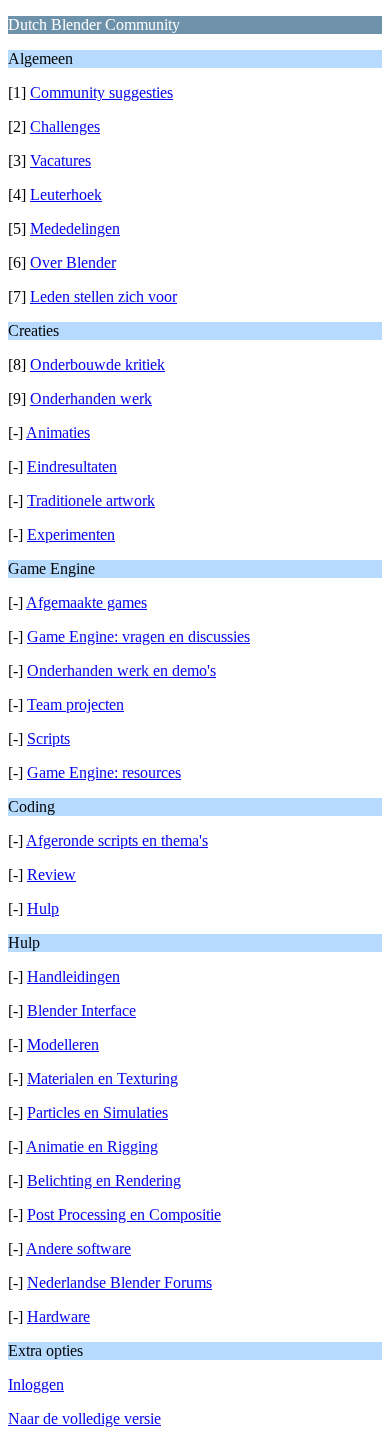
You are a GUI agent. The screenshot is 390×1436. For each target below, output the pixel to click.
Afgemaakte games (86, 602)
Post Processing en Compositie (124, 1214)
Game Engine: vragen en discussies (138, 636)
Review (51, 874)
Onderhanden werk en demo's (121, 670)
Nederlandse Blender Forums (119, 1282)
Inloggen (36, 1384)
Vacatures (60, 160)
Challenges (65, 126)
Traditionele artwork (91, 500)
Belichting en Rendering (104, 1180)
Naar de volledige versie (84, 1418)
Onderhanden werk (91, 398)
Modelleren (63, 1044)
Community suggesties (101, 92)
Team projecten (75, 704)
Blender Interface (81, 1010)
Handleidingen (73, 976)
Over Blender (73, 262)
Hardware (58, 1316)
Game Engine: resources (104, 772)
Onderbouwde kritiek (97, 364)
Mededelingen (75, 228)
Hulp (43, 908)
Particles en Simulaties (97, 1112)
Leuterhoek (66, 194)
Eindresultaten (72, 466)
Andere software (78, 1248)
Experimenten (71, 534)
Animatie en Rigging (92, 1146)
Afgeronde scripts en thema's (117, 840)
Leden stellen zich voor (103, 296)
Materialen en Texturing (102, 1078)
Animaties (58, 432)
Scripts (48, 738)
